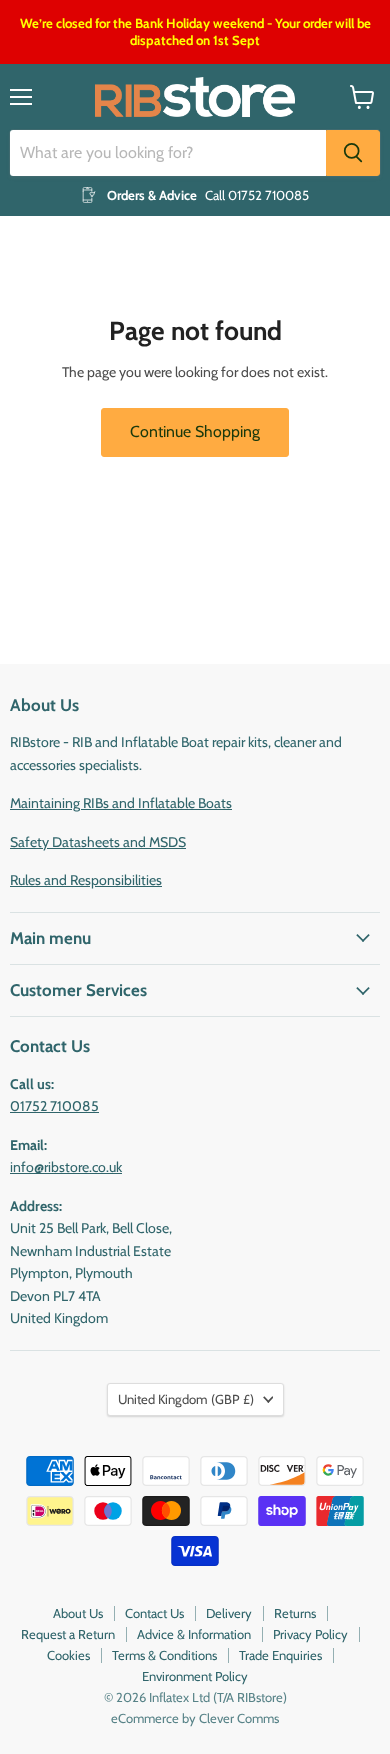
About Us (78, 1613)
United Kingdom (186, 1399)
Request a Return (68, 1634)
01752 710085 (54, 1106)
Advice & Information (194, 1634)
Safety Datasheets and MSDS (98, 842)
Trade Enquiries (280, 1655)
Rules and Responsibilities (86, 880)
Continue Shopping (195, 431)
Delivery (229, 1613)
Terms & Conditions (164, 1655)
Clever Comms (239, 1718)
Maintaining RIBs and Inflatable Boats (121, 803)
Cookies (68, 1655)
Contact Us (154, 1613)
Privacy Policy (310, 1634)
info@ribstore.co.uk (66, 1167)
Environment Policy (195, 1676)
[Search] (353, 153)
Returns (295, 1613)
